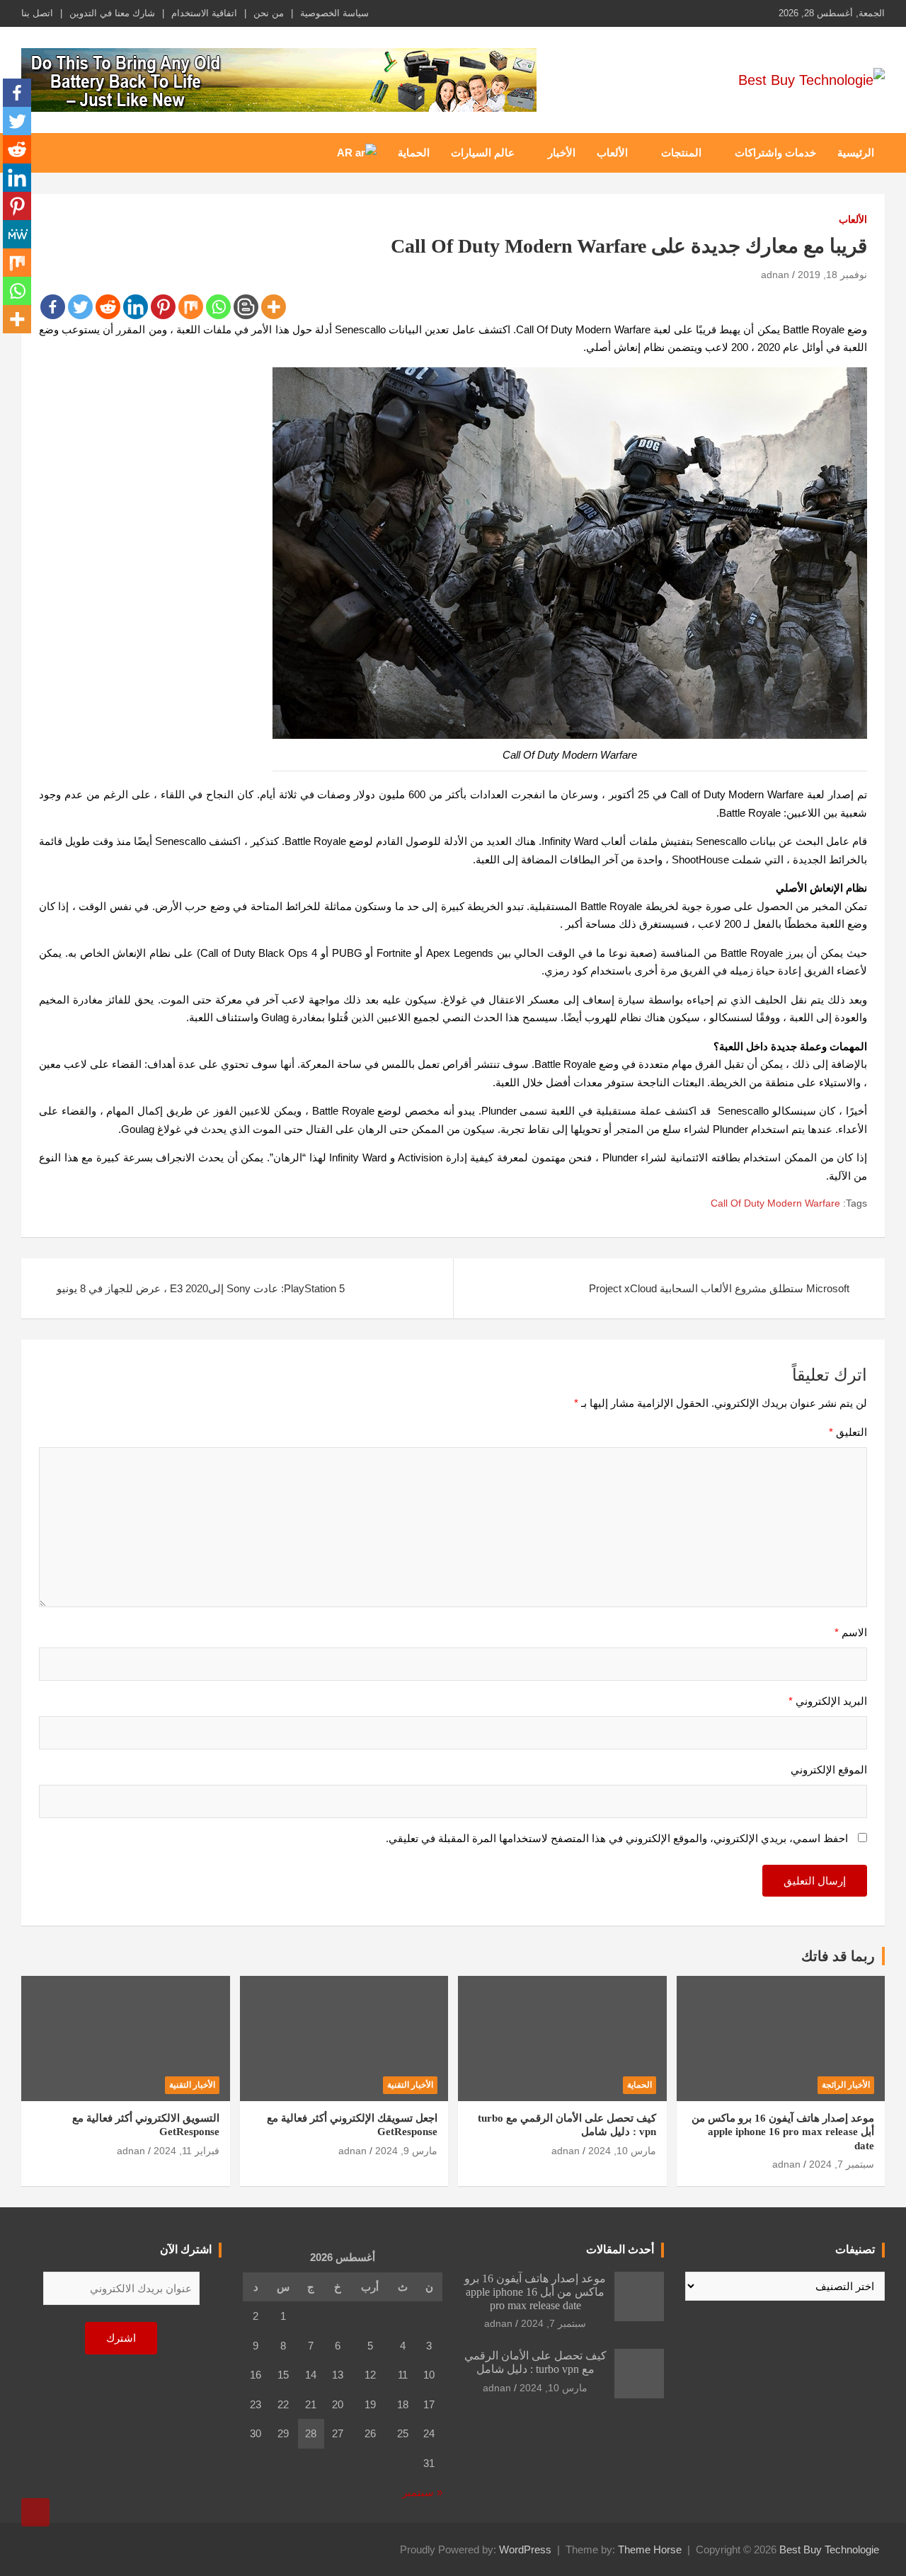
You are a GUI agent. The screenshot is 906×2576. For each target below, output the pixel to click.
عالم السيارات (483, 153)
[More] (274, 307)
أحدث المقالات (620, 2249)
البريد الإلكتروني (828, 1701)
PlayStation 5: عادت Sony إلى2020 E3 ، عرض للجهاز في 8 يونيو (201, 1288)
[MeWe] (17, 234)
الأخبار (562, 153)
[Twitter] (80, 307)
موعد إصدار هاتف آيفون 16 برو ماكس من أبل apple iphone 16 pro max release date (783, 2132)
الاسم (851, 1632)
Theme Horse (650, 2549)
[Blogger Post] (246, 307)
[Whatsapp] (218, 307)
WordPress (525, 2549)
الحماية (414, 153)
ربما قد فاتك (838, 1956)
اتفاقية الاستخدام (204, 13)
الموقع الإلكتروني (829, 1770)
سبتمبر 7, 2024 (842, 2164)
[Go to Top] (35, 2512)
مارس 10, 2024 (622, 2151)
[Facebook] (53, 307)
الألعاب (612, 153)
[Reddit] (108, 307)
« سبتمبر (422, 2492)
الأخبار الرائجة (846, 2085)
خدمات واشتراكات (775, 153)
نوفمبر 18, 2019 (832, 275)
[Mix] (191, 307)
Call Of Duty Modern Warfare (775, 1203)
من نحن (269, 13)
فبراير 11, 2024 (187, 2151)
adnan (775, 275)
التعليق (848, 1432)
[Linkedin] (136, 307)
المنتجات (681, 153)
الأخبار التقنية (410, 2085)
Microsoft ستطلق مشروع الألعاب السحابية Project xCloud (719, 1288)
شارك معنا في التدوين (112, 13)
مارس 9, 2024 (406, 2151)
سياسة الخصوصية (334, 13)
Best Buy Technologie (829, 2549)
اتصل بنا (37, 13)
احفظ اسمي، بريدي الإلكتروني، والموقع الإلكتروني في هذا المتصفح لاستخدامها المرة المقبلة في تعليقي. (617, 1838)
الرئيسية (856, 153)
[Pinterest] (163, 307)
